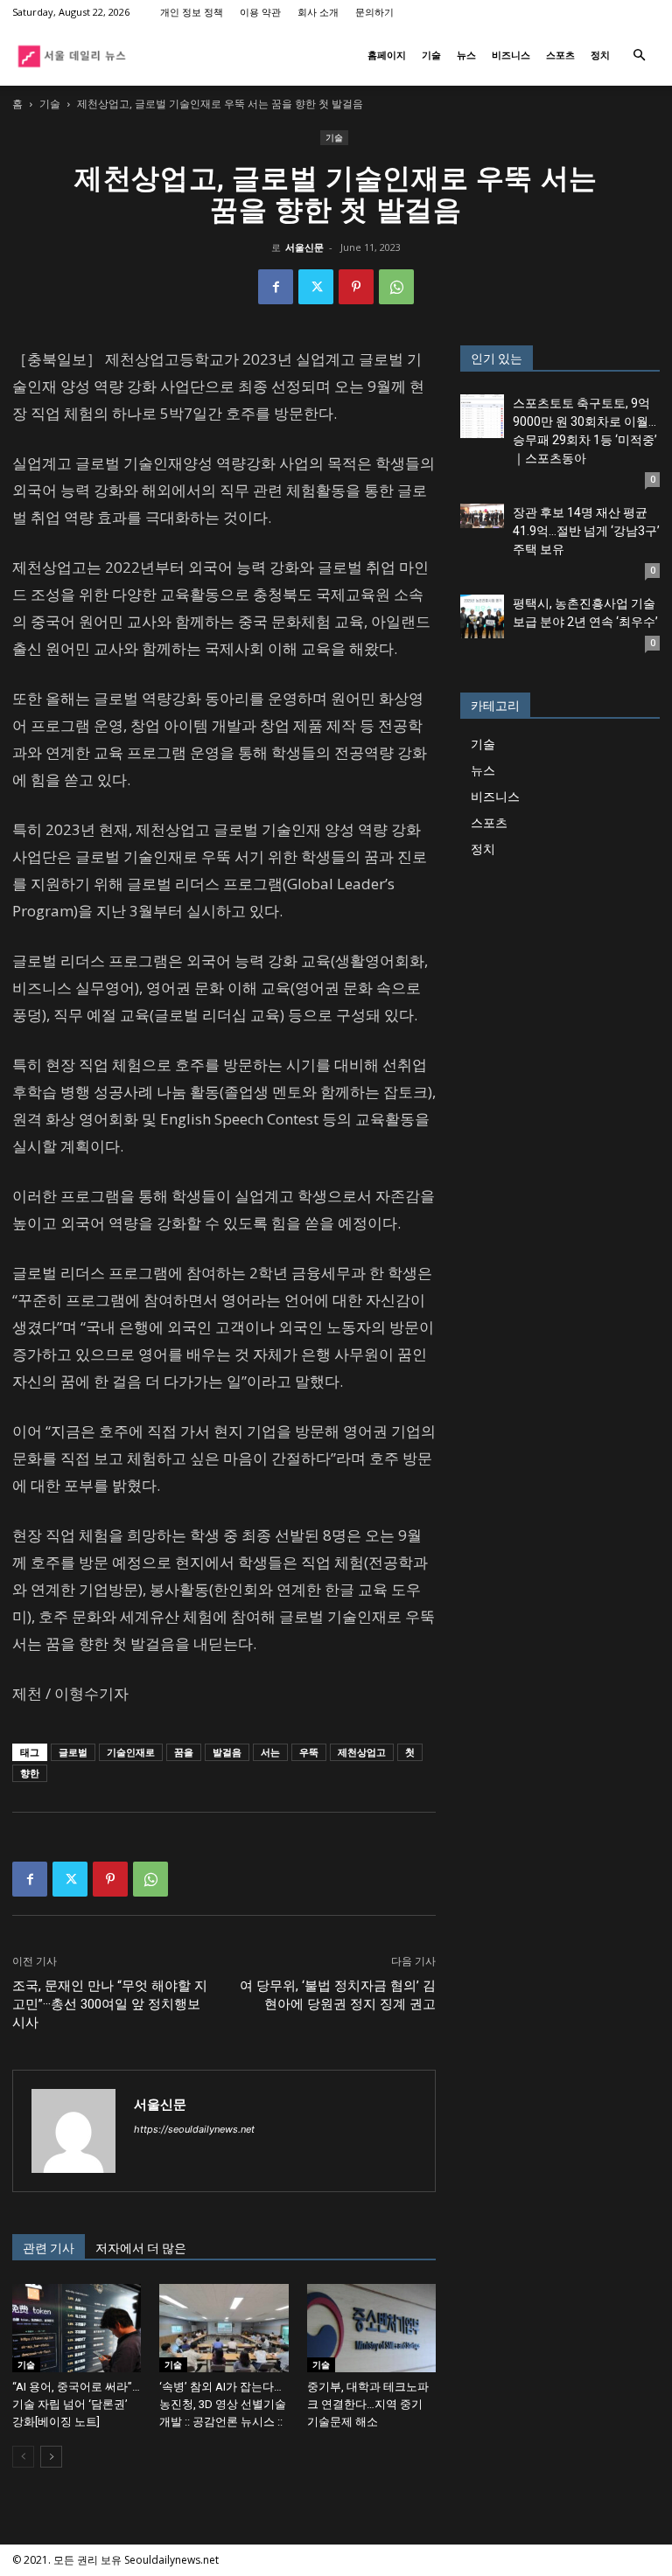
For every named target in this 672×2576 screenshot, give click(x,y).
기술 (431, 55)
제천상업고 (362, 1752)
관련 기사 (49, 2248)
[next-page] (51, 2457)
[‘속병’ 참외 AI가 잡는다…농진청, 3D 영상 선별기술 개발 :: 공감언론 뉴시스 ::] (224, 2328)
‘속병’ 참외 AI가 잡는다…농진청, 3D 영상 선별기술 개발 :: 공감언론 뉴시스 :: (223, 2404)
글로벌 (73, 1752)
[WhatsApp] (396, 287)
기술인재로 (131, 1752)
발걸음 (227, 1752)
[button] (639, 56)
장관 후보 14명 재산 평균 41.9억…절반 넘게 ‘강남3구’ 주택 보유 (586, 531)
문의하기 (374, 12)
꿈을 (184, 1752)
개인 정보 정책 (192, 12)
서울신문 (304, 247)
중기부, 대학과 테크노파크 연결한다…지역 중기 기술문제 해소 (368, 2404)
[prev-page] (23, 2457)
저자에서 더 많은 (141, 2248)
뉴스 (466, 55)
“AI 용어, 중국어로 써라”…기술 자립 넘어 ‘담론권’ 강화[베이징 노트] (76, 2404)
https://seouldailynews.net (194, 2129)
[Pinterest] (356, 287)
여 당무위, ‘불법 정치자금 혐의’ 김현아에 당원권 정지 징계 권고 (338, 1995)
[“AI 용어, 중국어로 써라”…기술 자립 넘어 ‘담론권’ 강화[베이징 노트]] (77, 2328)
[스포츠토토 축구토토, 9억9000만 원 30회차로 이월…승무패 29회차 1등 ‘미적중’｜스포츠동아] (482, 416)
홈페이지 (387, 55)
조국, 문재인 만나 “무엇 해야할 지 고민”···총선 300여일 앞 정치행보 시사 (110, 2004)
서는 (270, 1752)
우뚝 (309, 1752)
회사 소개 (318, 12)
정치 (600, 55)
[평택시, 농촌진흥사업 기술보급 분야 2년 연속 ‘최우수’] (482, 616)
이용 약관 (260, 12)
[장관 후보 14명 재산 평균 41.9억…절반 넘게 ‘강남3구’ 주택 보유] (482, 516)
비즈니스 (511, 55)
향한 (30, 1773)
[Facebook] (276, 287)
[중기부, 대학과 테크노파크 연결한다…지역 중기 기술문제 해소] (371, 2328)
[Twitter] (316, 287)
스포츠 (560, 55)
